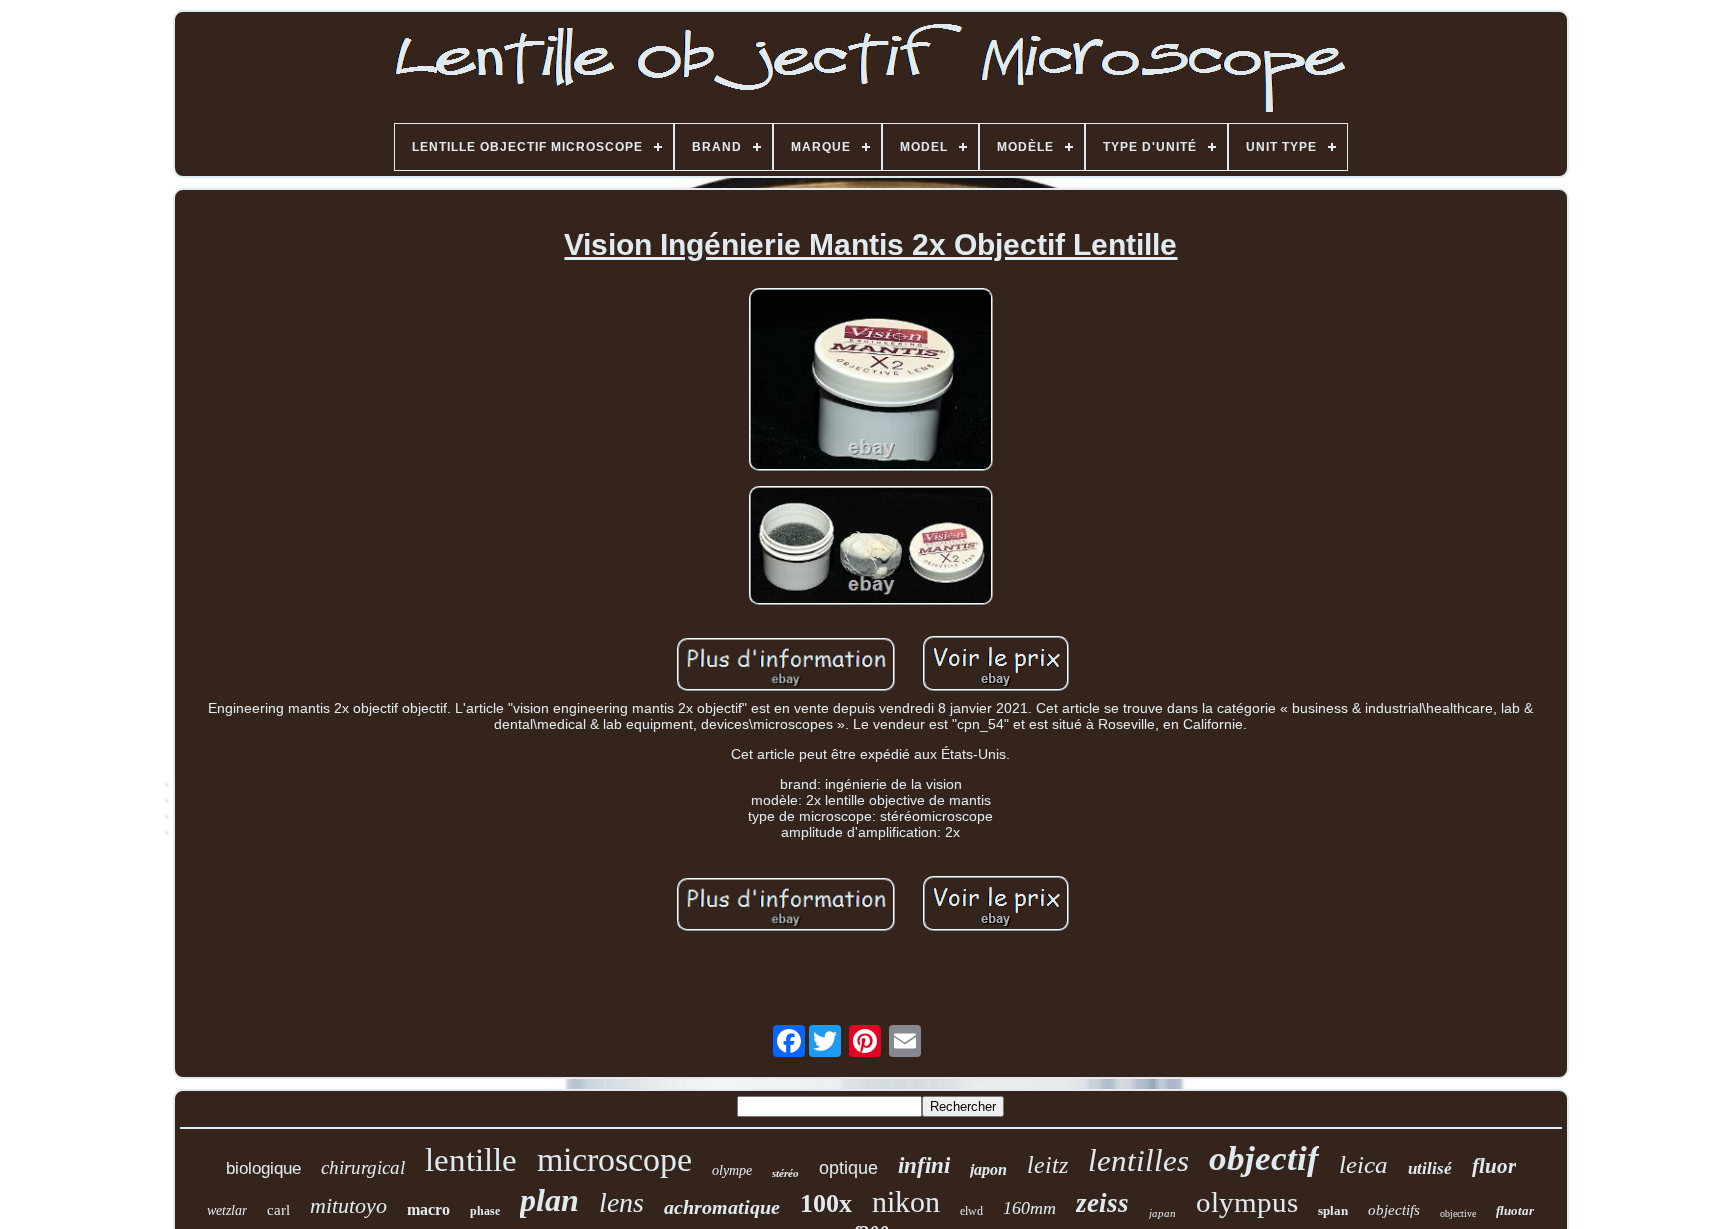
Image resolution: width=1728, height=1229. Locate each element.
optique (848, 1168)
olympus (1247, 1202)
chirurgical (363, 1167)
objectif (1264, 1158)
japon (988, 1169)
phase (485, 1211)
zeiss (1102, 1203)
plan (549, 1200)
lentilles (1138, 1160)
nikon (906, 1201)
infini (924, 1165)
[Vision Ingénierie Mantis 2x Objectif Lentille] (871, 381)
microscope (614, 1159)
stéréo (785, 1173)
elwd (971, 1211)
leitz (1047, 1165)
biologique (263, 1168)
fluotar (1515, 1210)
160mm (1029, 1208)
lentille (471, 1160)
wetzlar (227, 1210)
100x (826, 1203)
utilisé (1430, 1168)
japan (1162, 1213)
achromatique (722, 1207)
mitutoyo (348, 1205)
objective (1458, 1213)
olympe (732, 1170)
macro (428, 1209)
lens (621, 1202)
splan (1333, 1210)
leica (1363, 1164)
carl (278, 1210)
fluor (1494, 1166)
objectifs (1394, 1210)
